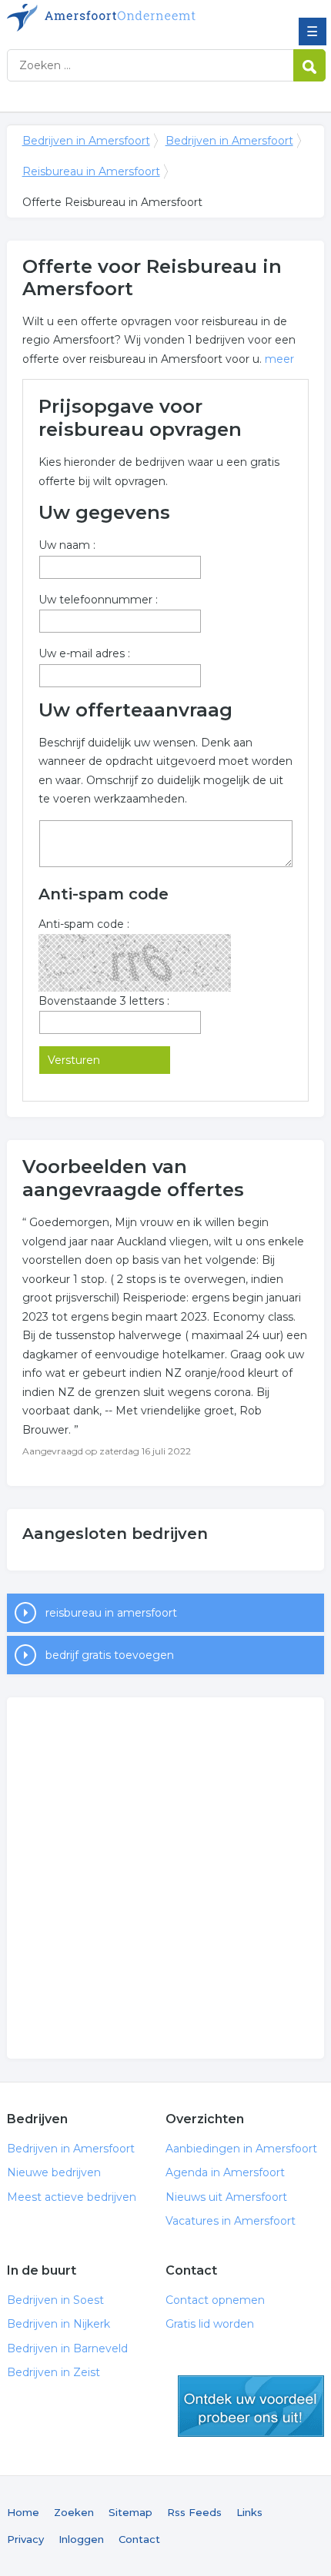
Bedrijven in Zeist (53, 2372)
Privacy (25, 2539)
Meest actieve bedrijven (72, 2197)
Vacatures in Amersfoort (231, 2221)
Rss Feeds (194, 2512)
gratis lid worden (251, 2406)
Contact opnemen (215, 2300)
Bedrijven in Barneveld (67, 2348)
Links (249, 2512)
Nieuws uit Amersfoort (226, 2197)
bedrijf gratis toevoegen (110, 1655)
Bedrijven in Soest (55, 2300)
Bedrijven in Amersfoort (119, 18)
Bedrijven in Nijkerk (59, 2324)
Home (23, 2512)
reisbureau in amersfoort (111, 1613)
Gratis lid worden (210, 2324)
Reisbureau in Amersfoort (91, 171)
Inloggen (81, 2539)
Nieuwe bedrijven (54, 2172)
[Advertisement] (165, 1878)
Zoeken (74, 2512)
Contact (139, 2539)
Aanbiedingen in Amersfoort (241, 2149)
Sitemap (130, 2512)
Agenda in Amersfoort (225, 2172)
